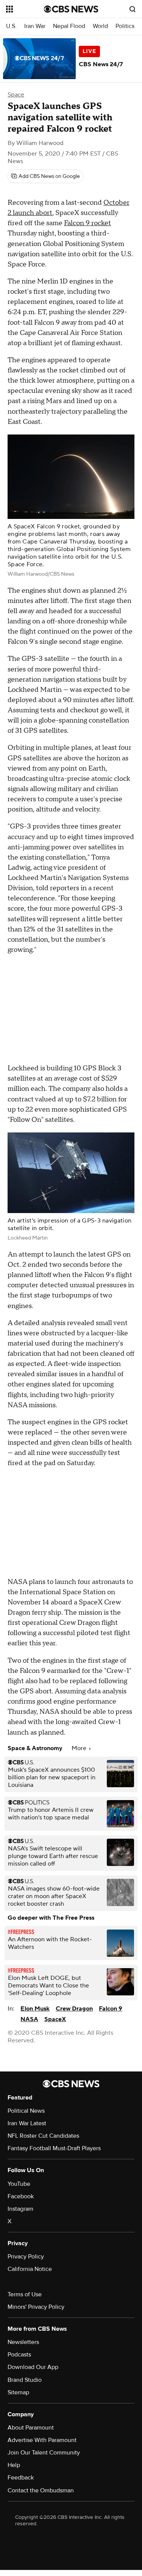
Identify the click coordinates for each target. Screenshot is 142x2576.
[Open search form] (133, 9)
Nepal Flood (69, 26)
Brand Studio (25, 2380)
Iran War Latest (27, 2123)
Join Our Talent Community (44, 2453)
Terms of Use (25, 2294)
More (80, 1748)
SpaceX (55, 2019)
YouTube (19, 2184)
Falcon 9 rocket (87, 223)
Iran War (35, 26)
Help (14, 2465)
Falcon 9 (111, 2009)
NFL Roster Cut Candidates (43, 2136)
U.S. (11, 26)
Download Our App (33, 2367)
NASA (29, 2019)
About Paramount (31, 2428)
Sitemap (18, 2392)
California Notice (30, 2269)
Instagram (20, 2209)
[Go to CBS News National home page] (71, 9)
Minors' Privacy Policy (36, 2307)
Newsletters (23, 2342)
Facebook (21, 2196)
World (100, 26)
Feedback (21, 2478)
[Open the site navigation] (25, 9)
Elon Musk (35, 2009)
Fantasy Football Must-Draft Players (54, 2148)
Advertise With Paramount (42, 2440)
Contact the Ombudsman (41, 2490)
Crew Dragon (74, 2009)
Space (16, 95)
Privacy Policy (26, 2257)
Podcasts (19, 2355)
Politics (125, 26)
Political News (26, 2111)
